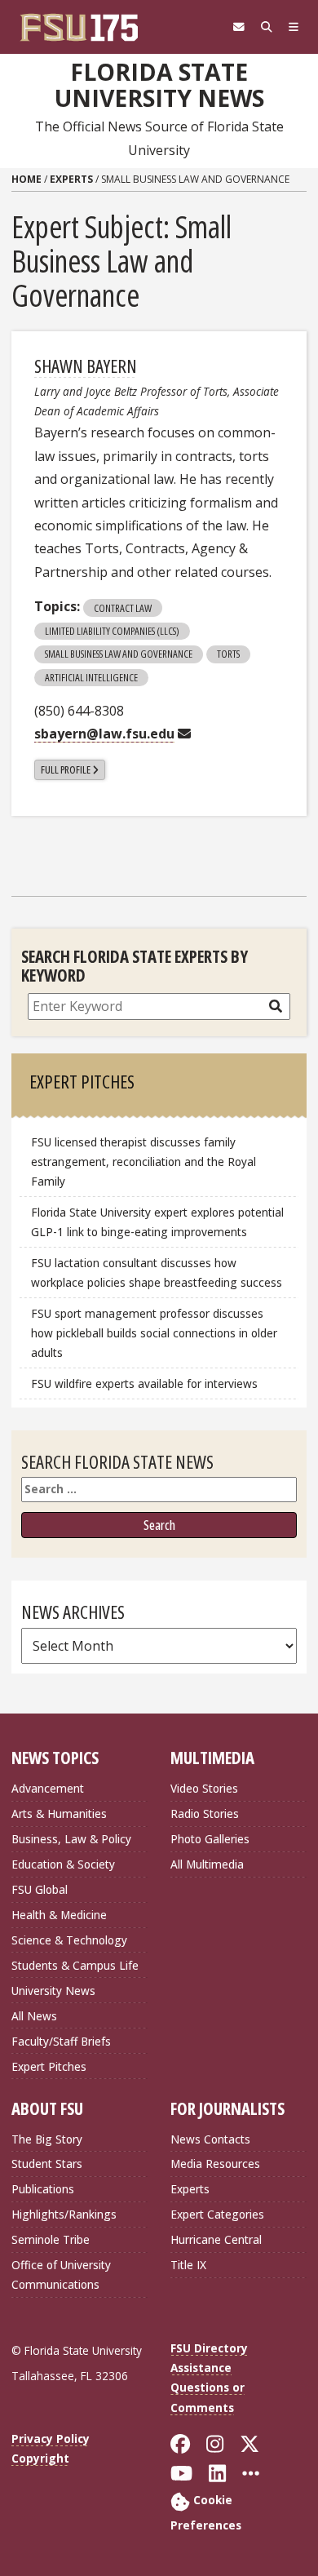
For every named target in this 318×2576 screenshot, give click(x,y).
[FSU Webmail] (239, 27)
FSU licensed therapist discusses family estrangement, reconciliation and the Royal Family (144, 1162)
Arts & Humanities (59, 1813)
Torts (228, 654)
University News (53, 1991)
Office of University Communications (61, 2275)
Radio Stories (205, 1813)
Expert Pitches (49, 2066)
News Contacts (210, 2139)
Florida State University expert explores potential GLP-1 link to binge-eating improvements (157, 1222)
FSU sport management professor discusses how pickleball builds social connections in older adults (154, 1333)
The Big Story (47, 2139)
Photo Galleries (210, 1839)
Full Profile (66, 769)
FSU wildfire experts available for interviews (144, 1383)
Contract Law (123, 608)
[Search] (267, 27)
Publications (43, 2189)
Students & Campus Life (75, 1965)
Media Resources (215, 2164)
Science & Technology (69, 1940)
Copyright (40, 2458)
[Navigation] (294, 27)
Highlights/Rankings (64, 2214)
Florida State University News (159, 85)
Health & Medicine (59, 1915)
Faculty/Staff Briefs (61, 2041)
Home (26, 179)
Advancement (48, 1788)
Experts (71, 179)
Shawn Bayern (86, 366)
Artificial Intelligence (91, 677)
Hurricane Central (216, 2239)
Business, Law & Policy (71, 1839)
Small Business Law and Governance (119, 654)
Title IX (188, 2265)
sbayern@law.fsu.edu (104, 734)
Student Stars (47, 2164)
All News (34, 2016)
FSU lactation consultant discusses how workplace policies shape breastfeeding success (157, 1272)
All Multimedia (207, 1864)
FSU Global (40, 1889)
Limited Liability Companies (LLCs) (112, 631)
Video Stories (204, 1788)
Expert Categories (217, 2214)
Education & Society (63, 1864)
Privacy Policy (51, 2439)
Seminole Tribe (51, 2239)
